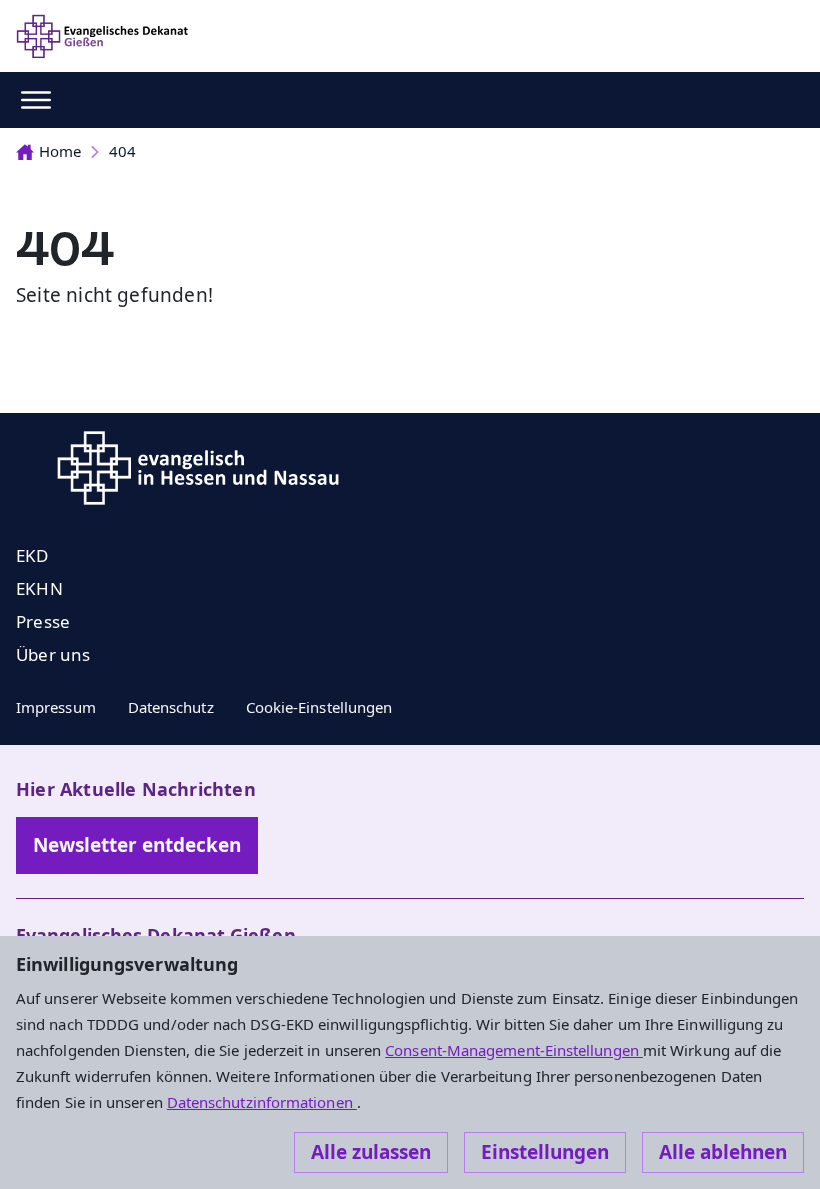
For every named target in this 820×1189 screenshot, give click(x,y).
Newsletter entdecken (137, 845)
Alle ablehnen (723, 1152)
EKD (32, 555)
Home (60, 151)
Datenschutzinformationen (262, 1102)
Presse (43, 621)
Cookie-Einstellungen (319, 707)
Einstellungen (545, 1152)
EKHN (39, 588)
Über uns (53, 654)
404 (122, 151)
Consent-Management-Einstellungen (514, 1050)
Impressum (56, 707)
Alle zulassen (371, 1152)
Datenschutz (171, 707)
